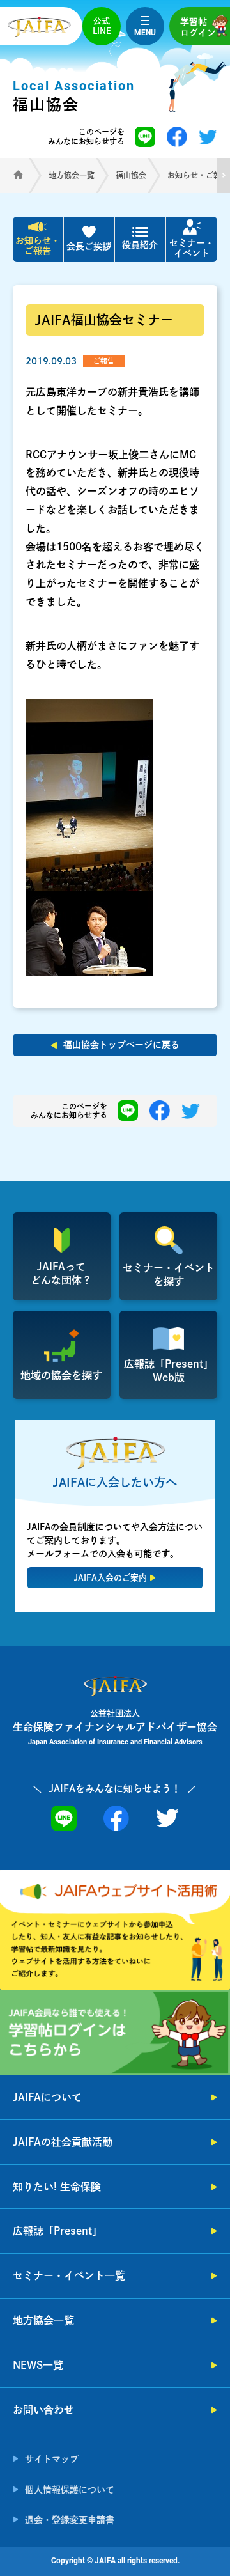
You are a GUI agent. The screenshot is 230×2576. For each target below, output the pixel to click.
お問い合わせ (43, 2410)
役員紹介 (140, 245)
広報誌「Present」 (57, 2231)
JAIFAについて (47, 2097)
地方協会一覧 (43, 2320)
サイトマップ (52, 2459)
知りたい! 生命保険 (57, 2187)
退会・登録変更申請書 (70, 2520)
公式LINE (102, 26)
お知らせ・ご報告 (38, 246)
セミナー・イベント (192, 248)
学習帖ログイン (198, 27)
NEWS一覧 (38, 2365)
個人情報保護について (70, 2490)
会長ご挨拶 (89, 246)
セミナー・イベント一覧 (69, 2275)
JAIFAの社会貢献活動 (63, 2142)
